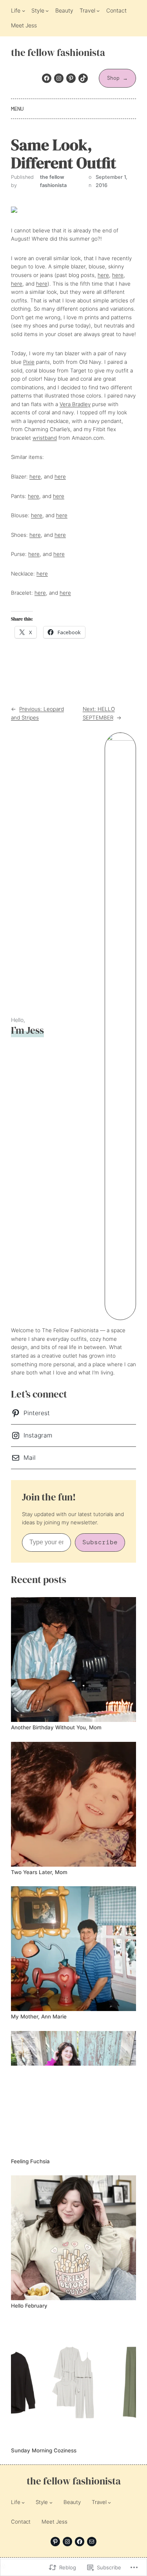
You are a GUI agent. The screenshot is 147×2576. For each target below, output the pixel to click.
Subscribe (100, 1542)
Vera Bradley (75, 404)
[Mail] (92, 2542)
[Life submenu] (24, 11)
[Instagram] (59, 78)
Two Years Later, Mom (39, 1872)
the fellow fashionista (58, 53)
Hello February (29, 2306)
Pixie (29, 362)
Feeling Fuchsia (30, 2161)
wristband (45, 438)
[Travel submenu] (98, 11)
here (103, 275)
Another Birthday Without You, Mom (56, 1728)
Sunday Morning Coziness (44, 2451)
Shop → (117, 78)
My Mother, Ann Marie (39, 2017)
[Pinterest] (71, 78)
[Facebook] (47, 78)
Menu (17, 109)
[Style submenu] (47, 11)
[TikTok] (83, 78)
